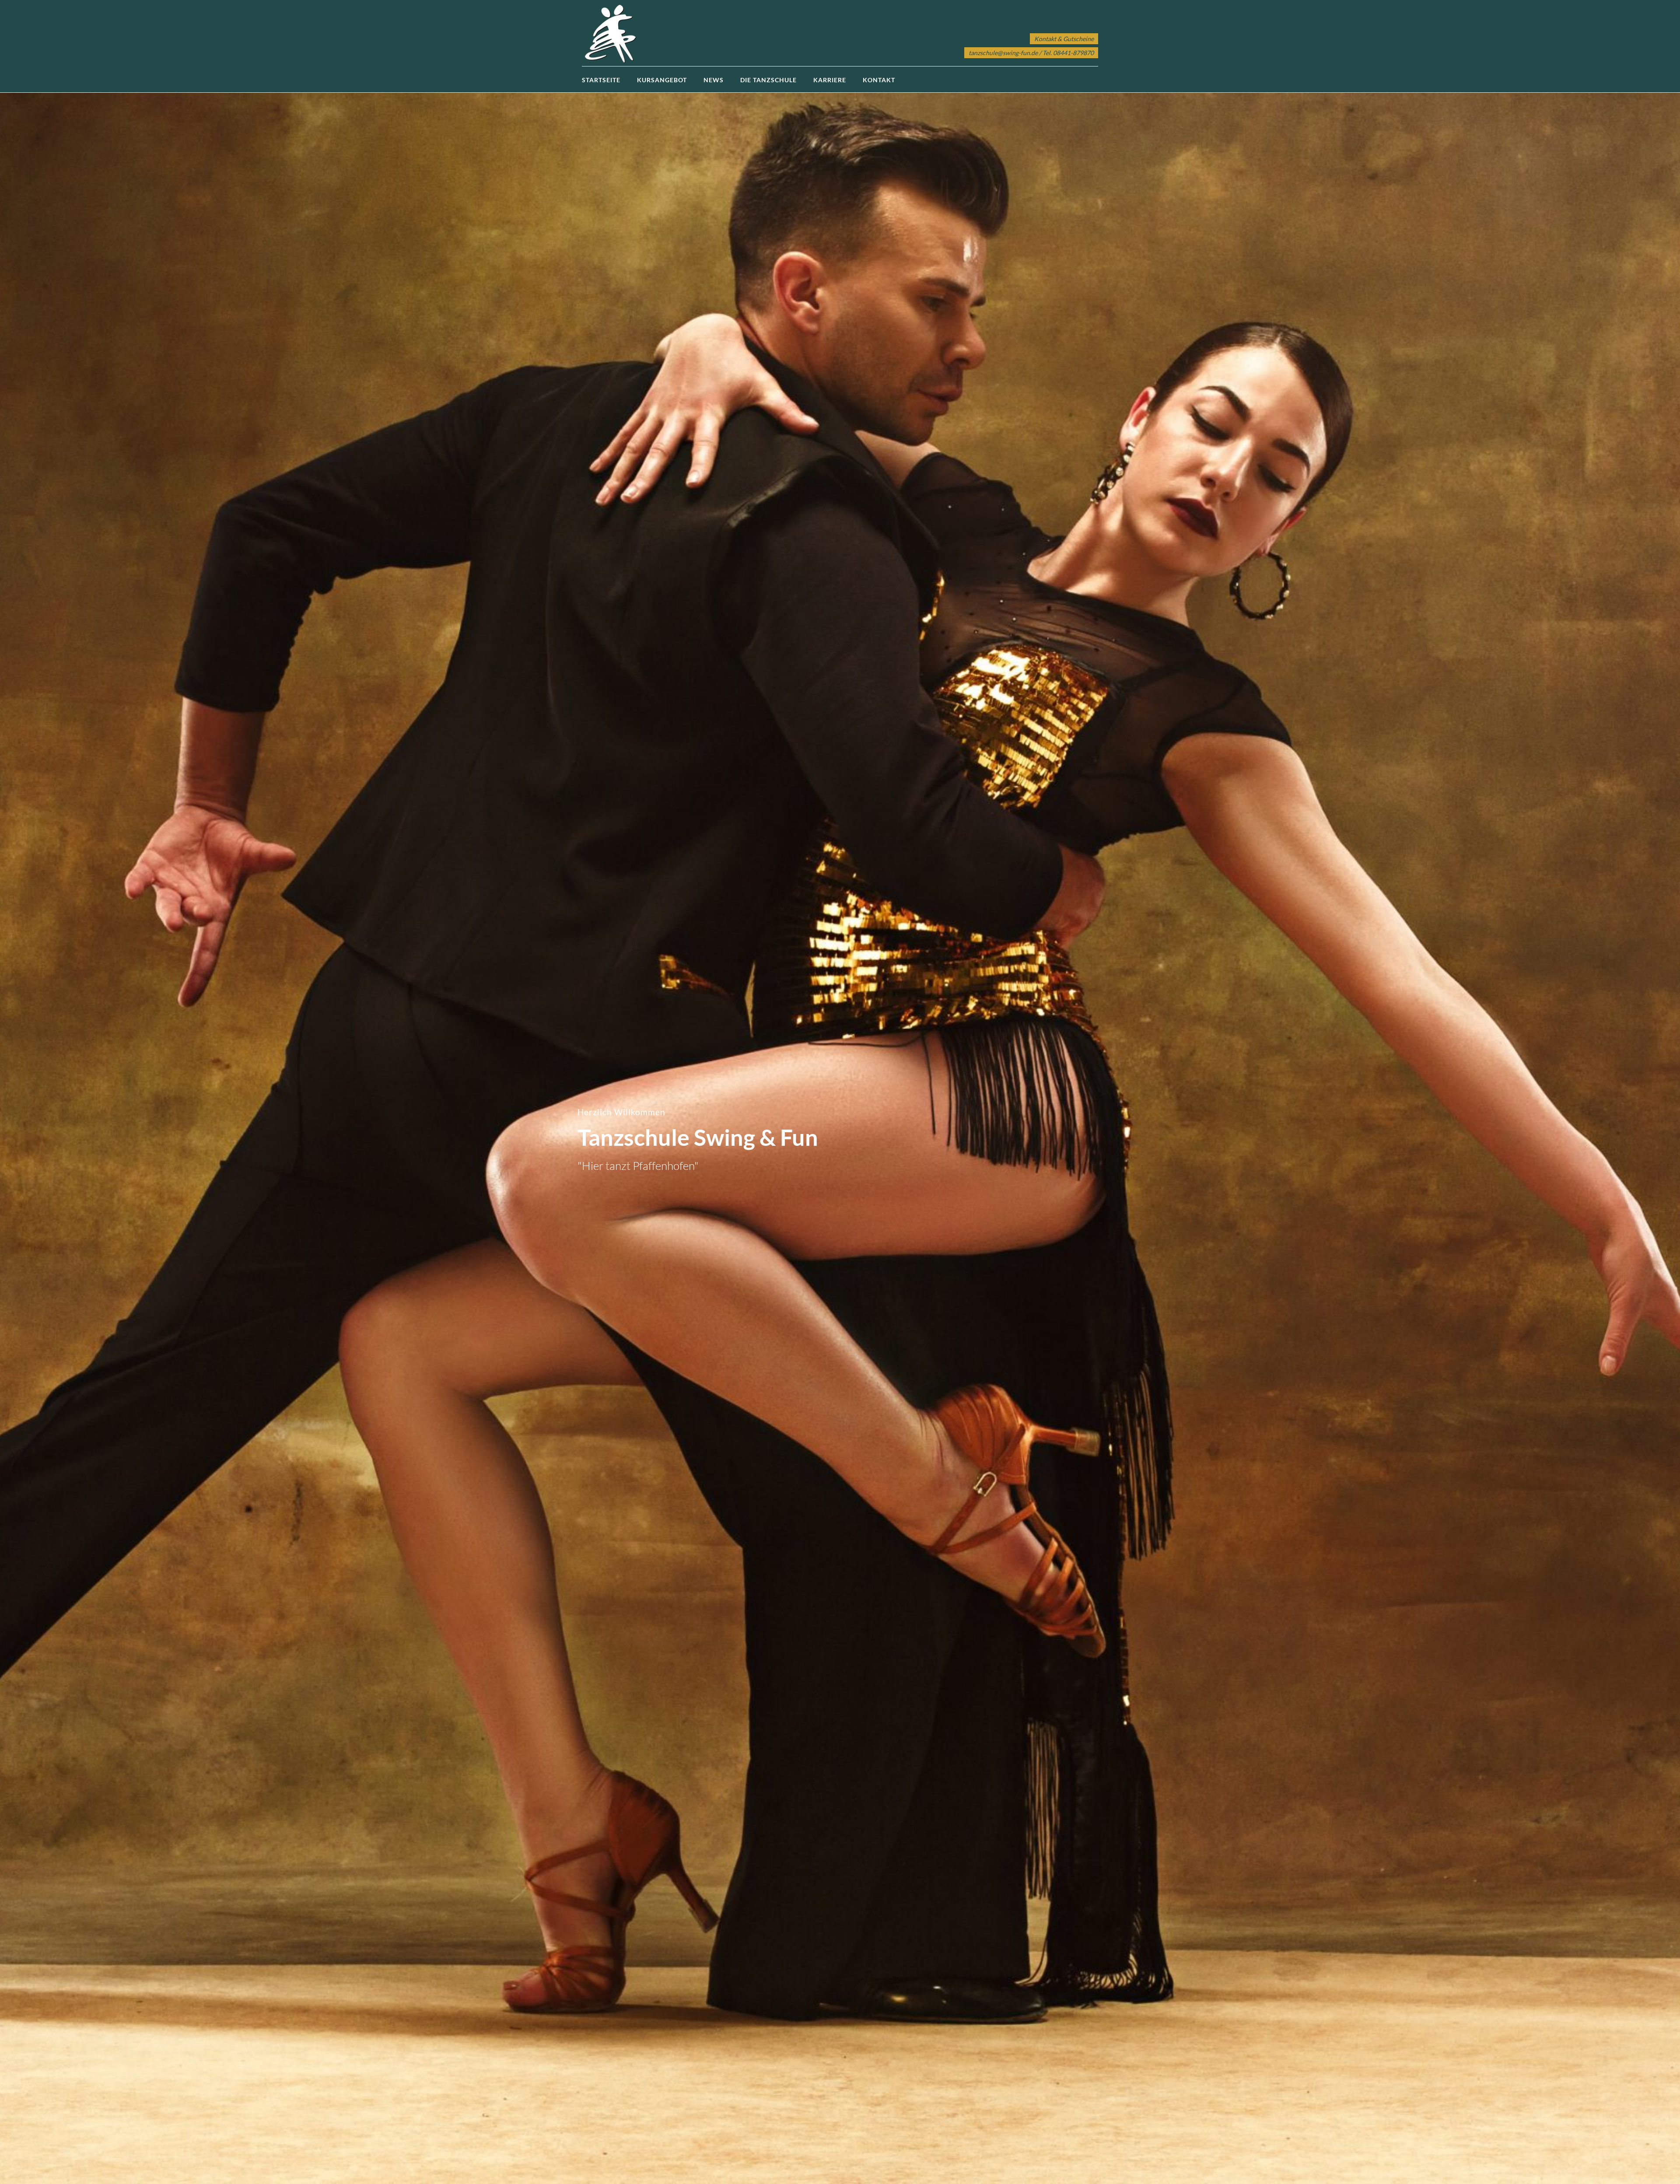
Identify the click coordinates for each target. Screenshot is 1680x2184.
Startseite (601, 80)
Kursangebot (662, 80)
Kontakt (879, 80)
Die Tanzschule (768, 80)
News (714, 80)
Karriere (830, 80)
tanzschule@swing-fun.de (1003, 53)
